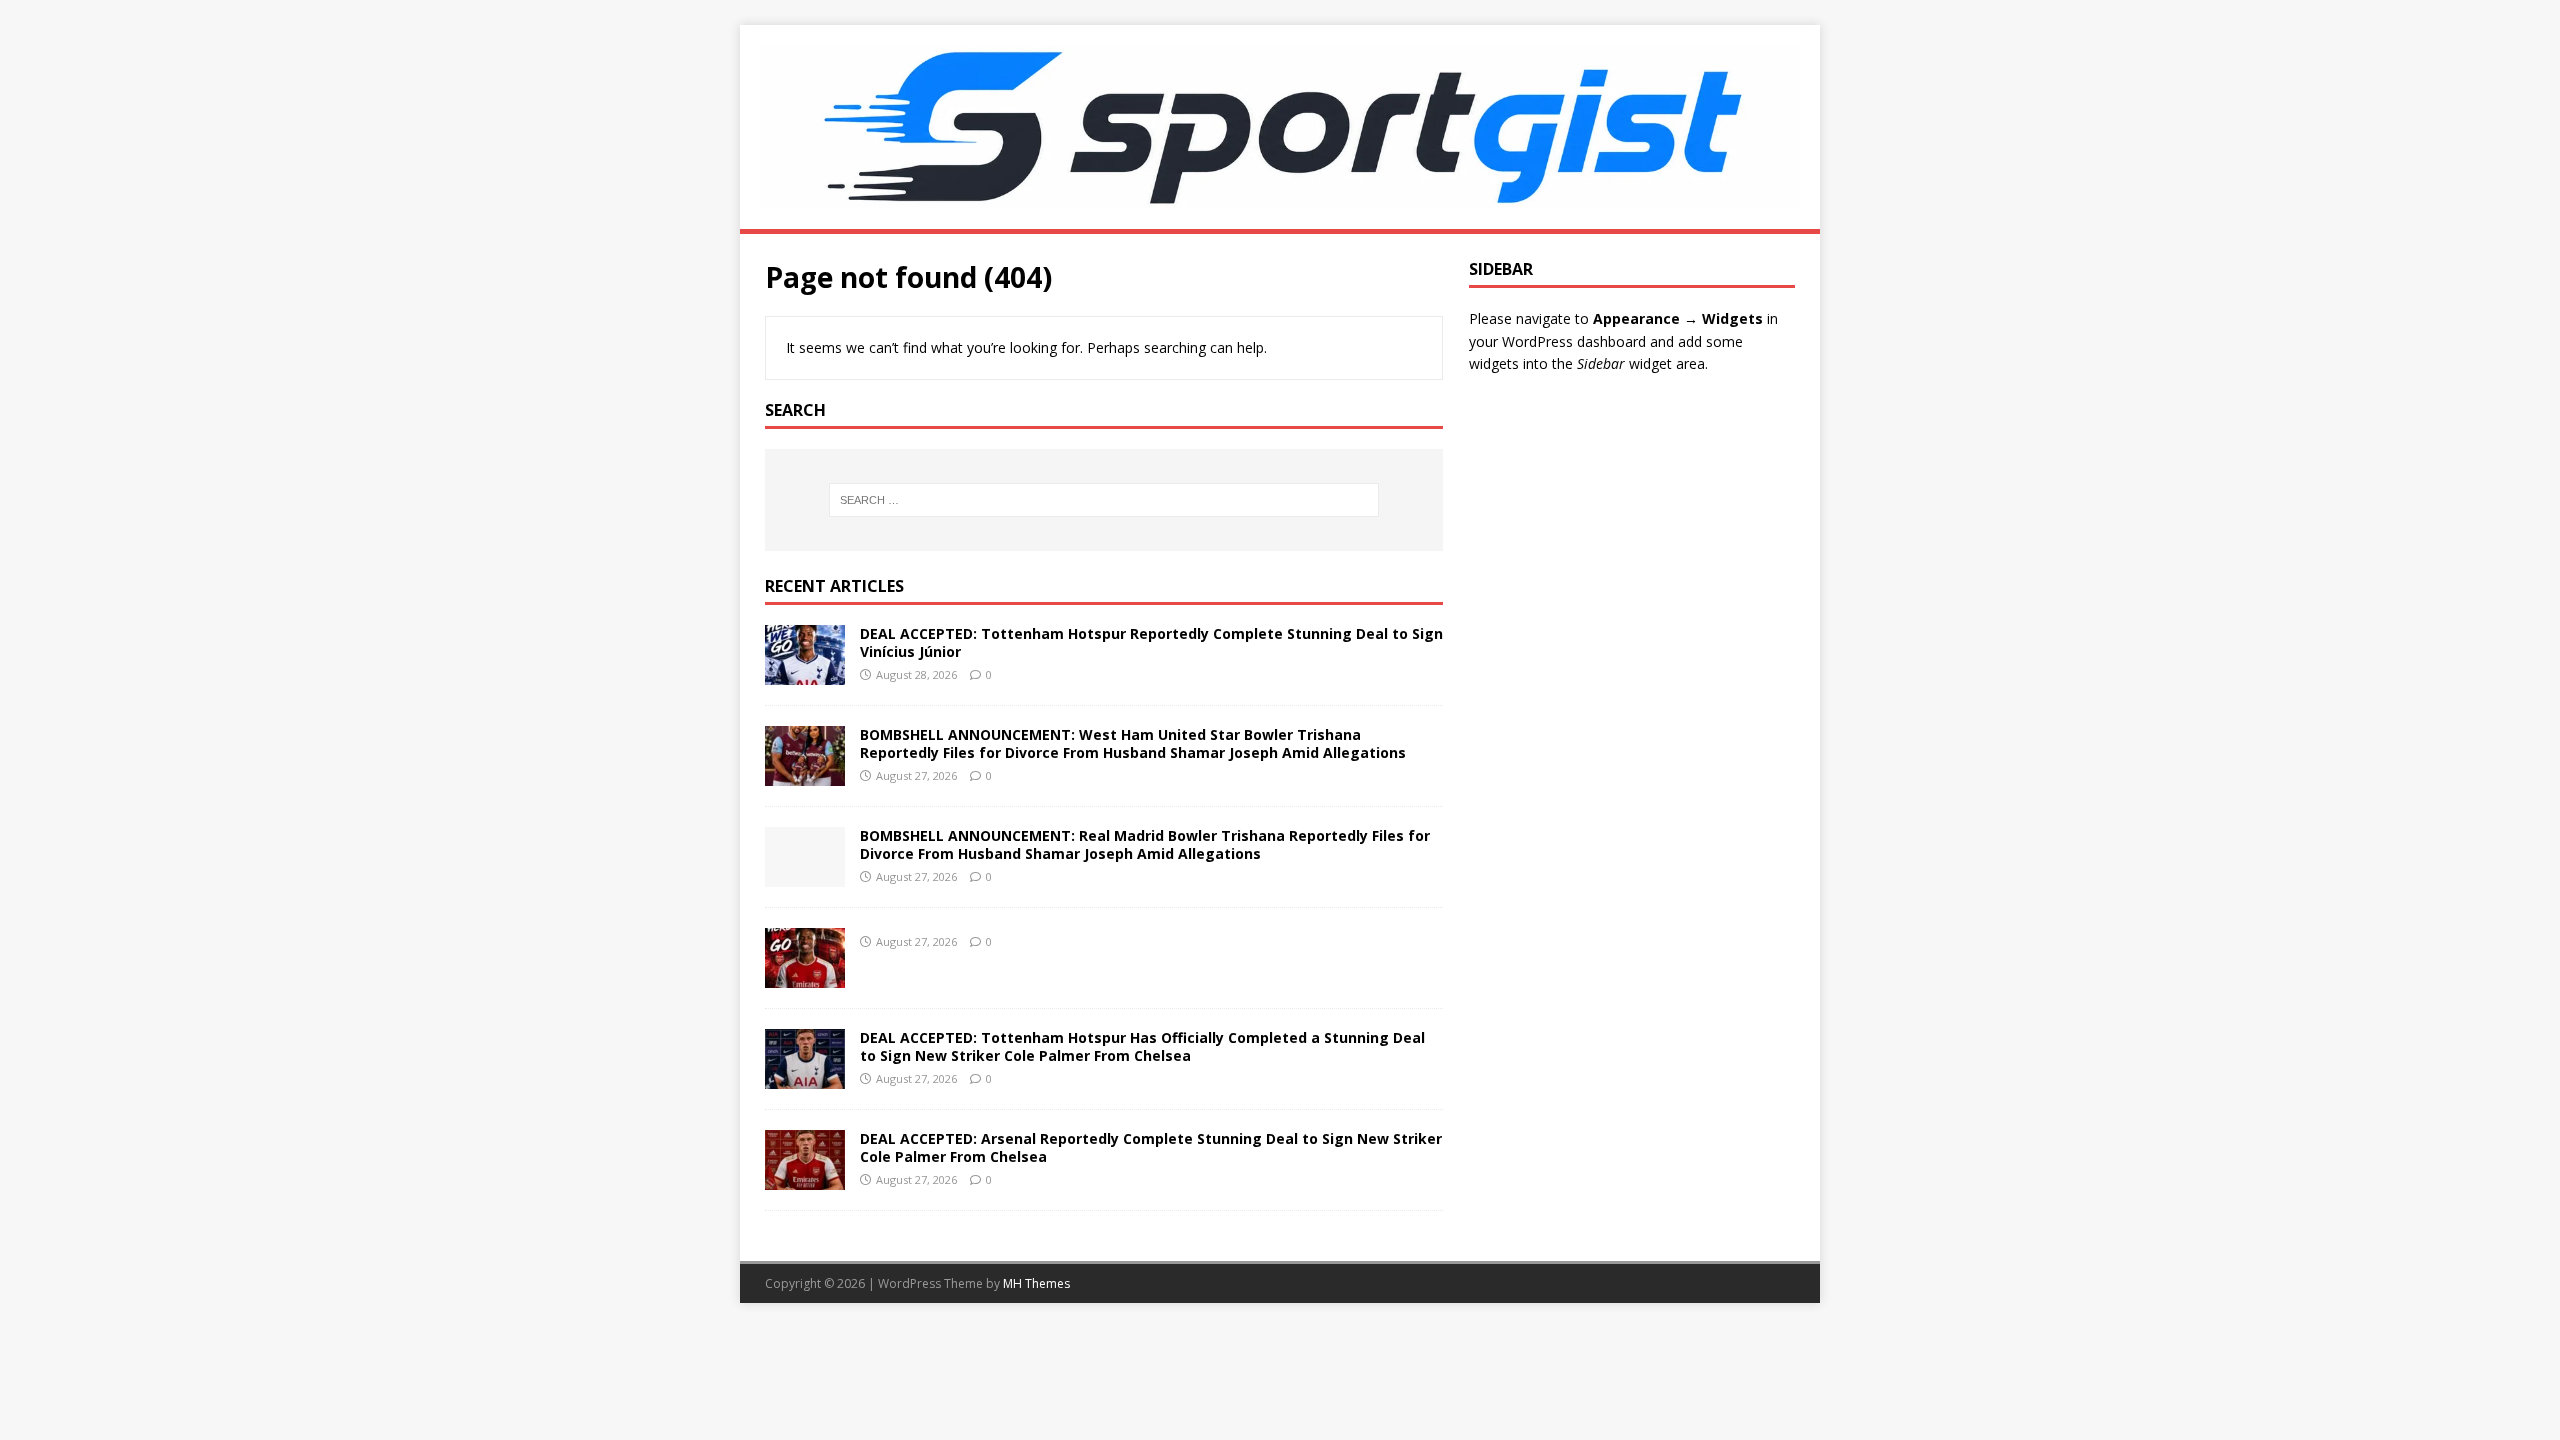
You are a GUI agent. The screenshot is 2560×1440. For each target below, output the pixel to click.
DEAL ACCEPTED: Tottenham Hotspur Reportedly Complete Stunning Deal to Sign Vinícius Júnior (1151, 642)
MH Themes (1036, 1283)
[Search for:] (1104, 500)
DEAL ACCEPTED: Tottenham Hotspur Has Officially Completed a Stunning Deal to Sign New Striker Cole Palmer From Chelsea (1142, 1046)
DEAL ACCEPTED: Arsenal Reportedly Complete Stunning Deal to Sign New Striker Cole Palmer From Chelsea (1151, 1147)
